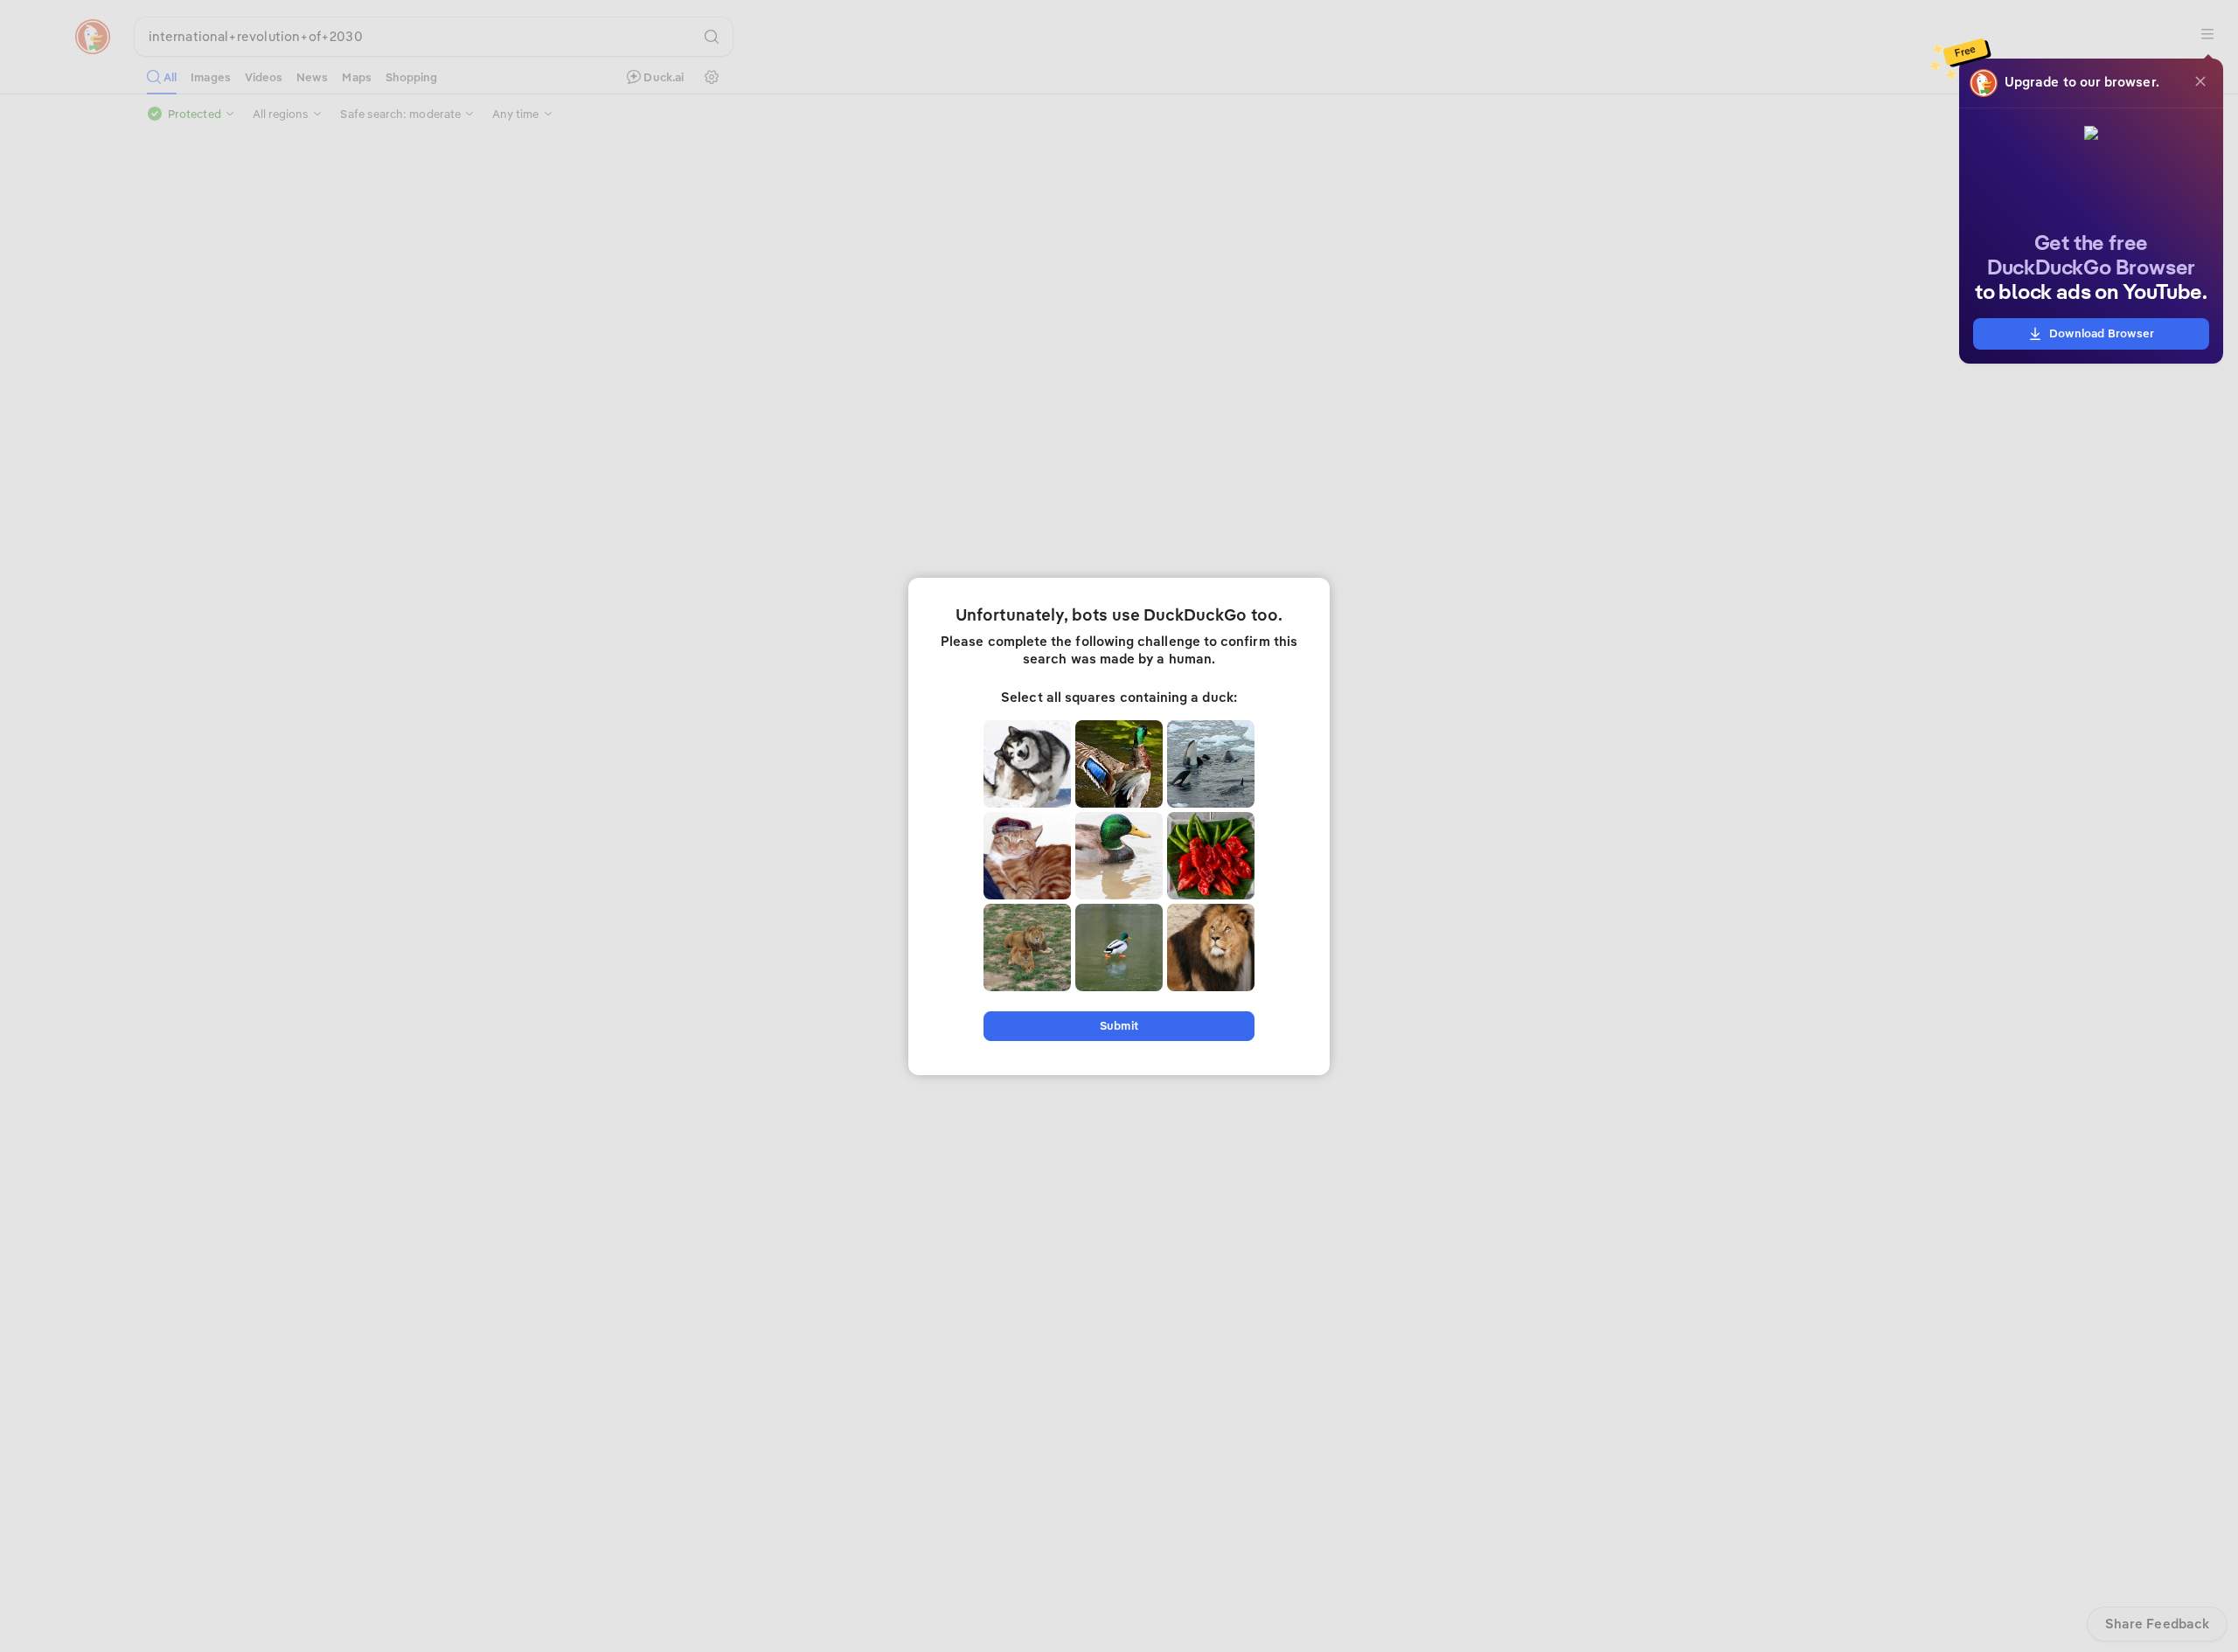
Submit (1119, 1026)
